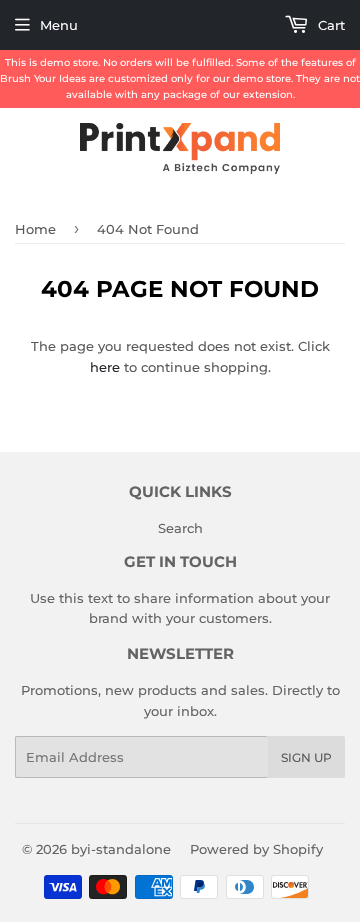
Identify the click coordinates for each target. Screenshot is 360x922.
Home (35, 229)
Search (180, 528)
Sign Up (306, 757)
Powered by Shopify (256, 849)
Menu (59, 25)
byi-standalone (121, 849)
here (105, 367)
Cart (329, 25)
